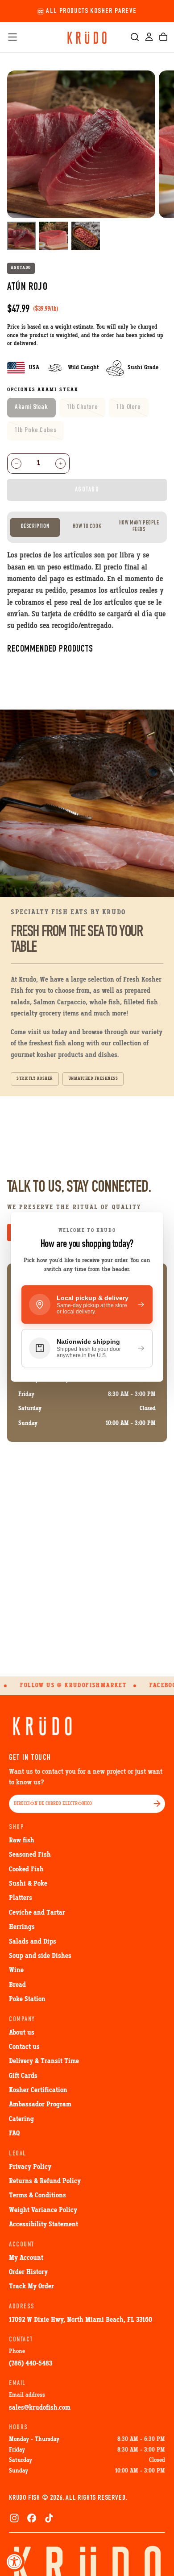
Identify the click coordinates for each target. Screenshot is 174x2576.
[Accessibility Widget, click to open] (14, 2562)
